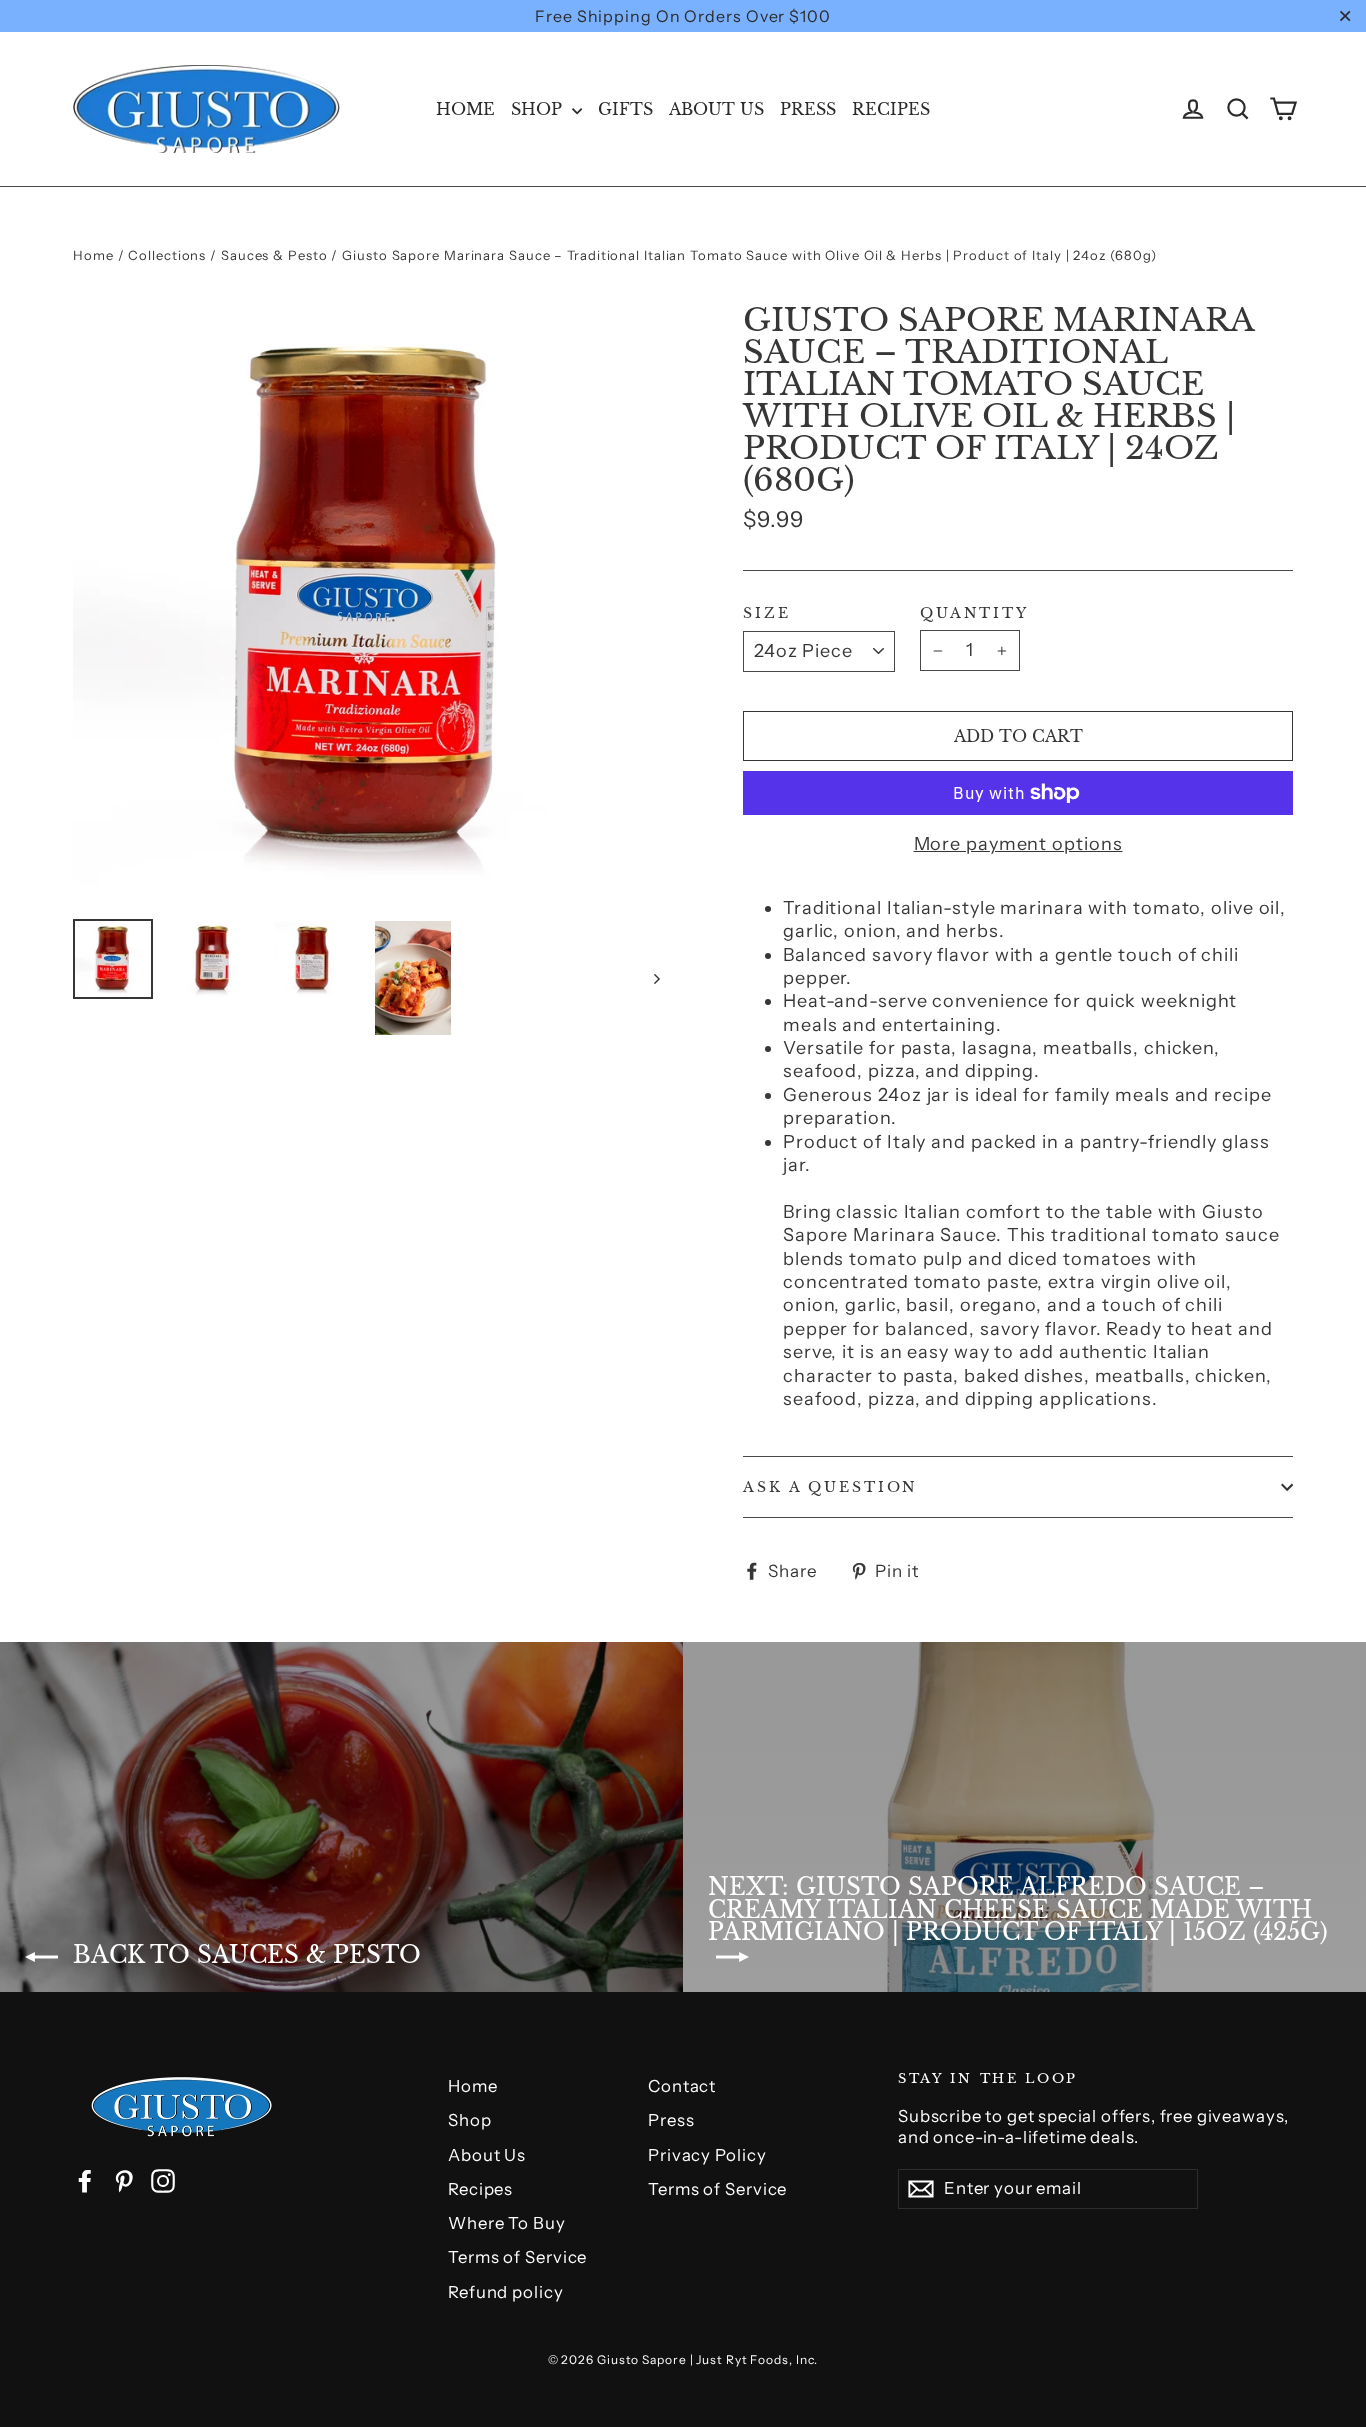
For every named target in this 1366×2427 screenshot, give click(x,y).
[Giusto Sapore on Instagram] (163, 2181)
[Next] (655, 978)
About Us (716, 109)
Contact (682, 2086)
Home (465, 109)
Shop (539, 109)
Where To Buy (507, 2223)
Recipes (891, 109)
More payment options (1018, 844)
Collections (167, 255)
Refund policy (506, 2292)
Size (767, 613)
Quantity (974, 613)
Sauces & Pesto (274, 255)
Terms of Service (517, 2257)
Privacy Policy (707, 2155)
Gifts (625, 109)
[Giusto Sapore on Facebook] (85, 2181)
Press (808, 109)
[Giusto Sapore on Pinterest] (124, 2181)
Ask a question (830, 1487)
